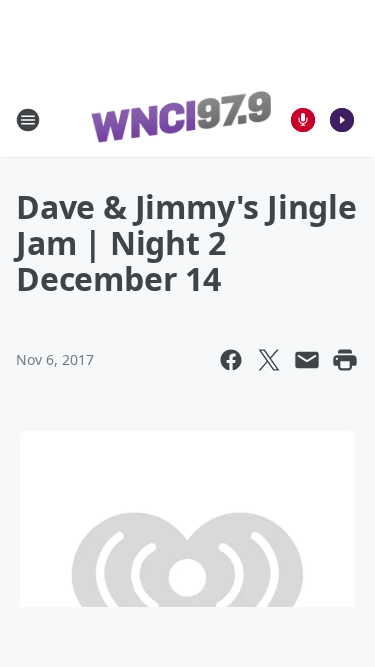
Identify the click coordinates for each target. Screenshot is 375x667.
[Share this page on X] (269, 360)
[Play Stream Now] (342, 120)
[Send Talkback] (303, 120)
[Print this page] (345, 360)
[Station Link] (181, 120)
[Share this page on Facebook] (231, 360)
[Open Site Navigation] (28, 120)
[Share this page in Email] (307, 360)
